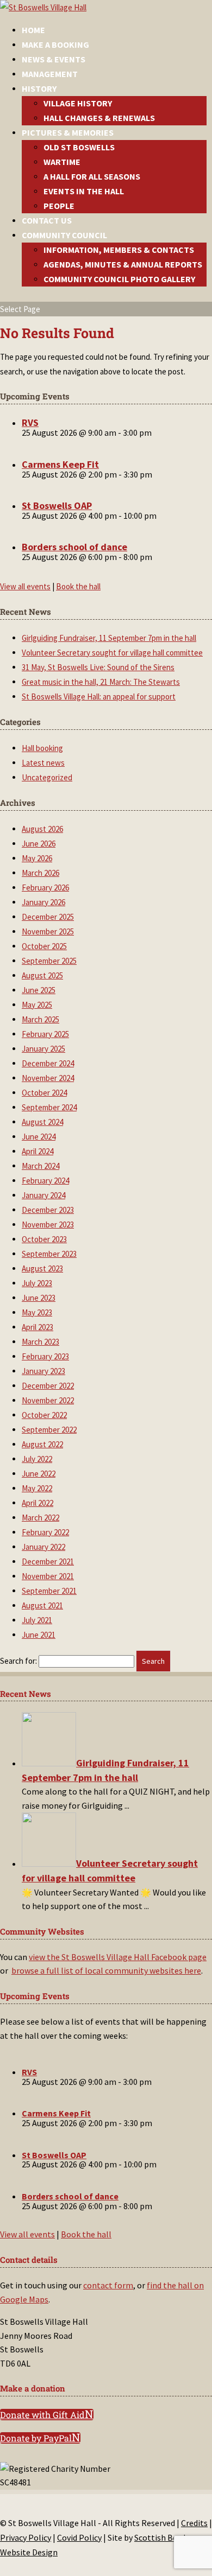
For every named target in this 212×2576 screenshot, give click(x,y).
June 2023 (39, 1298)
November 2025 (48, 931)
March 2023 (40, 1342)
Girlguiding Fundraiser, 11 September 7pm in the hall (109, 638)
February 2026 (45, 888)
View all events (25, 586)
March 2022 (40, 1518)
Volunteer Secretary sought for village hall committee (112, 653)
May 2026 (37, 858)
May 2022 (37, 1488)
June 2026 (39, 844)
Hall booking (42, 748)
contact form (108, 2285)
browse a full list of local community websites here (106, 1970)
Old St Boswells (79, 147)
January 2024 (43, 1195)
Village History (78, 103)
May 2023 (37, 1312)
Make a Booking (55, 44)
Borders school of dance (74, 547)
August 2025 (42, 975)
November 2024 (48, 1078)
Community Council (64, 235)
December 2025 (48, 917)
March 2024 (40, 1166)
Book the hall (78, 586)
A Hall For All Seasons (92, 176)
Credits (194, 2523)
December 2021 (48, 1561)
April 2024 (38, 1151)
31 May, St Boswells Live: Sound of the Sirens (98, 667)
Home (33, 30)
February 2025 (45, 1034)
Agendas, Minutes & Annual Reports (123, 264)
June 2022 (39, 1474)
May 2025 (37, 1005)
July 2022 (37, 1459)
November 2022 (48, 1400)
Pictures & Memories (68, 132)
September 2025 (49, 961)
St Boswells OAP (57, 505)
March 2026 (40, 873)
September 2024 (49, 1107)
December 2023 (48, 1210)
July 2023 (37, 1283)
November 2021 (48, 1576)
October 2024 (44, 1093)
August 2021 (42, 1605)
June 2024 (39, 1137)
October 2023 (44, 1239)
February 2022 (45, 1532)
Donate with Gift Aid (42, 2415)
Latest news (43, 763)
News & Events (54, 59)
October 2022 (44, 1415)
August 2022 (42, 1444)
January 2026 (43, 902)
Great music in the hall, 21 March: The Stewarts (101, 682)
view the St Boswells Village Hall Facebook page (118, 1957)
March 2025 (40, 1019)
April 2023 (38, 1327)
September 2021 (49, 1591)
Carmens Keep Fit (60, 464)
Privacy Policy (26, 2537)
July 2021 (37, 1620)
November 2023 (48, 1225)
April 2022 (38, 1503)
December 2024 (48, 1063)
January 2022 (43, 1547)
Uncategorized (47, 777)
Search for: (18, 1661)
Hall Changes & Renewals (99, 118)
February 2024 (45, 1181)
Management (50, 74)
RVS (30, 422)
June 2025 (39, 990)
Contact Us (47, 220)
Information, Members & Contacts (119, 250)
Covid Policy (79, 2537)
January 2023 (43, 1371)
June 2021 (39, 1635)
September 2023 (49, 1254)
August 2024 (42, 1122)
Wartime (62, 162)
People (59, 206)
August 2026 (42, 829)
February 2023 (45, 1356)
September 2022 (49, 1430)
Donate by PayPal (36, 2438)
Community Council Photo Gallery (119, 279)
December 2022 (48, 1386)
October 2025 (44, 946)
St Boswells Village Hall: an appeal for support (99, 697)
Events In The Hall (84, 191)
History (39, 88)
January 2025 (43, 1049)
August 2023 (42, 1268)
